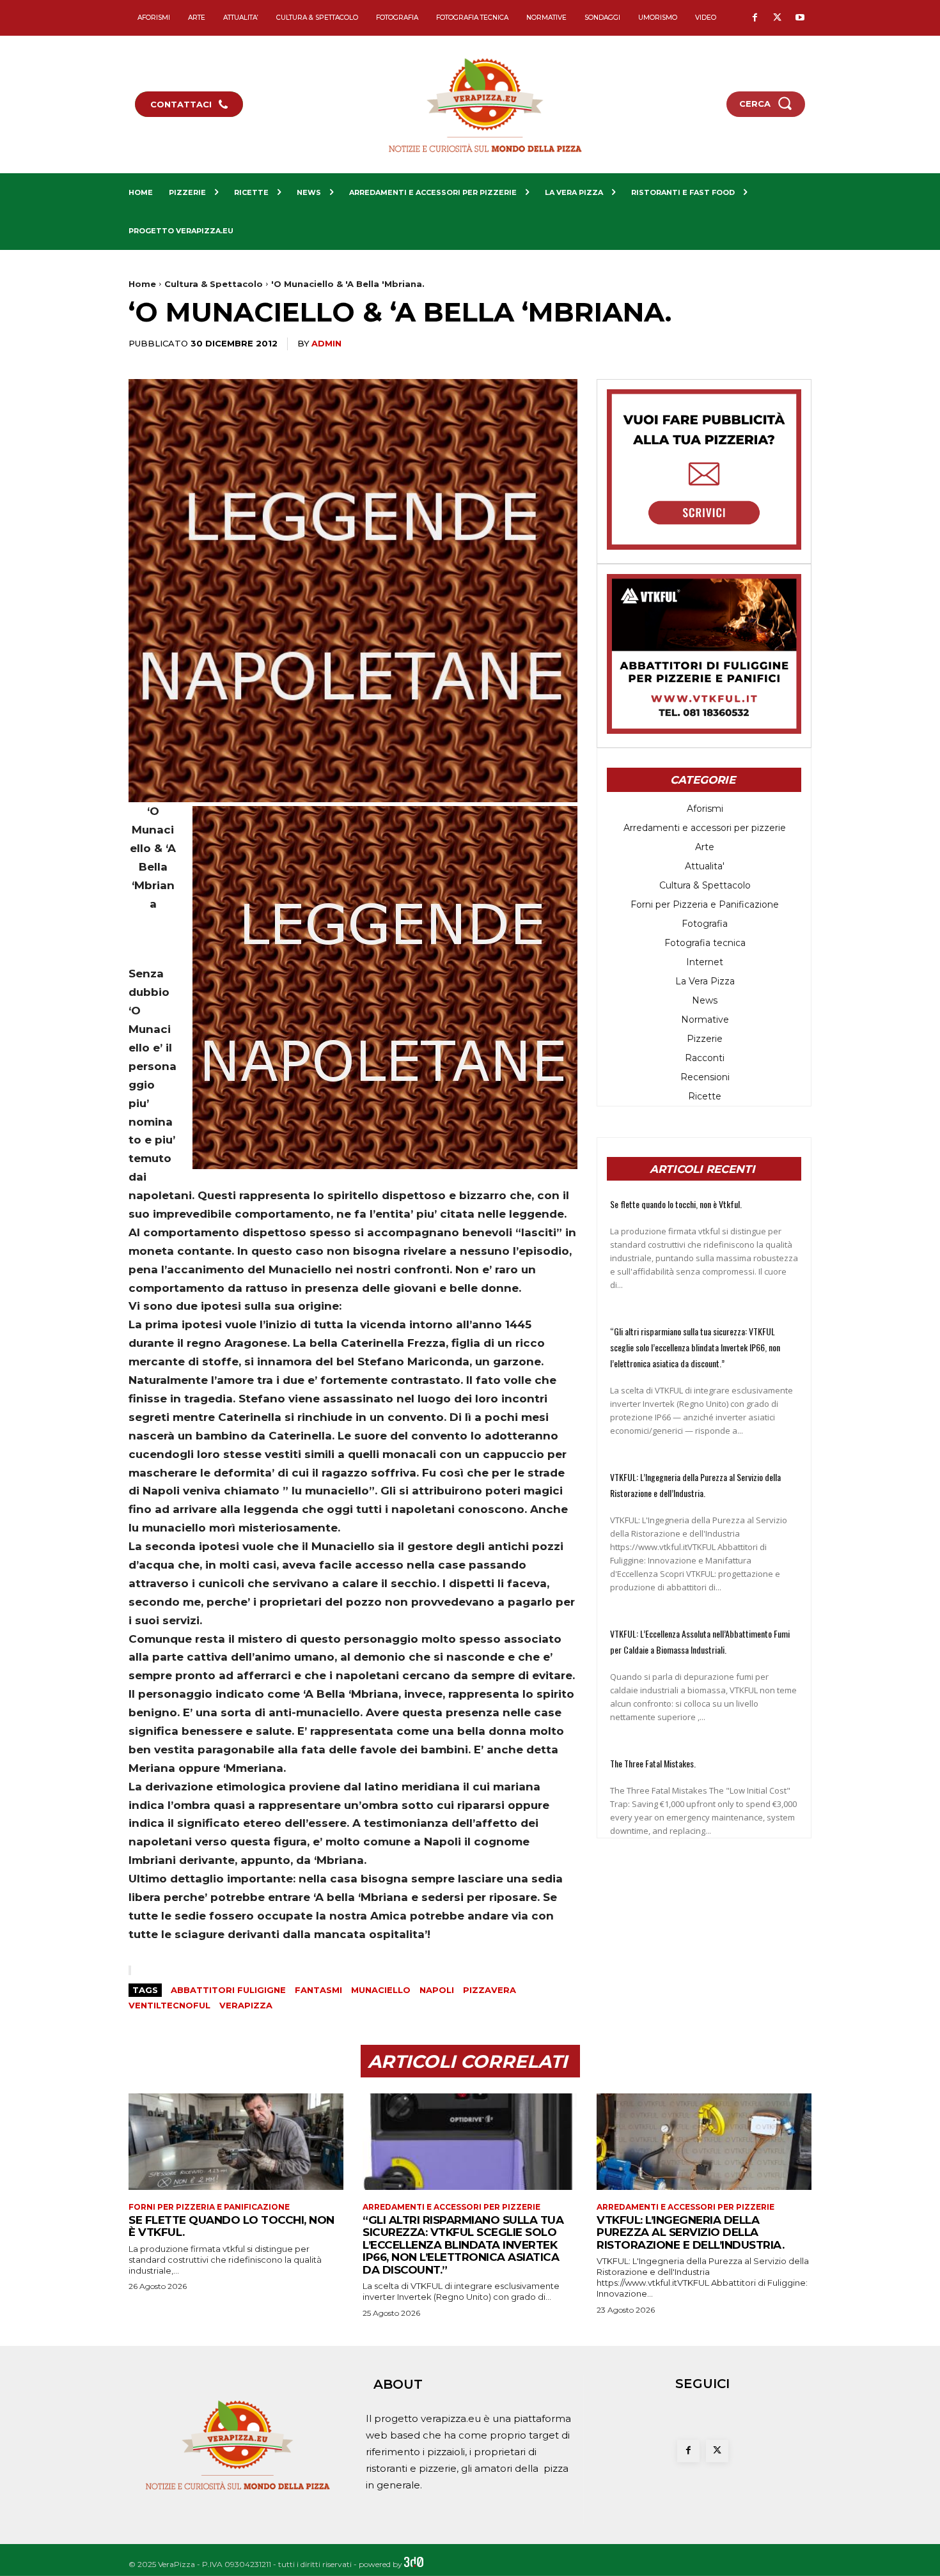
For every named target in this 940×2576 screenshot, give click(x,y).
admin (326, 343)
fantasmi (318, 1990)
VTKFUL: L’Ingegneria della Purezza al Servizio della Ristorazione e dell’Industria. (690, 2232)
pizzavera (490, 1990)
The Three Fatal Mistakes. (653, 1763)
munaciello (381, 1990)
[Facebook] (755, 18)
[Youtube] (800, 18)
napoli (437, 1990)
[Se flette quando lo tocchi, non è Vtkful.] (236, 2142)
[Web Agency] (414, 2564)
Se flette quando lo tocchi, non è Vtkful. (676, 1204)
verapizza (246, 2005)
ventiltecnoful (169, 2005)
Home (142, 284)
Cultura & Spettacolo (214, 284)
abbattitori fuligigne (228, 1990)
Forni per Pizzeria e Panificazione (209, 2207)
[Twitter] (777, 18)
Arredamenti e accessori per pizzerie (451, 2207)
